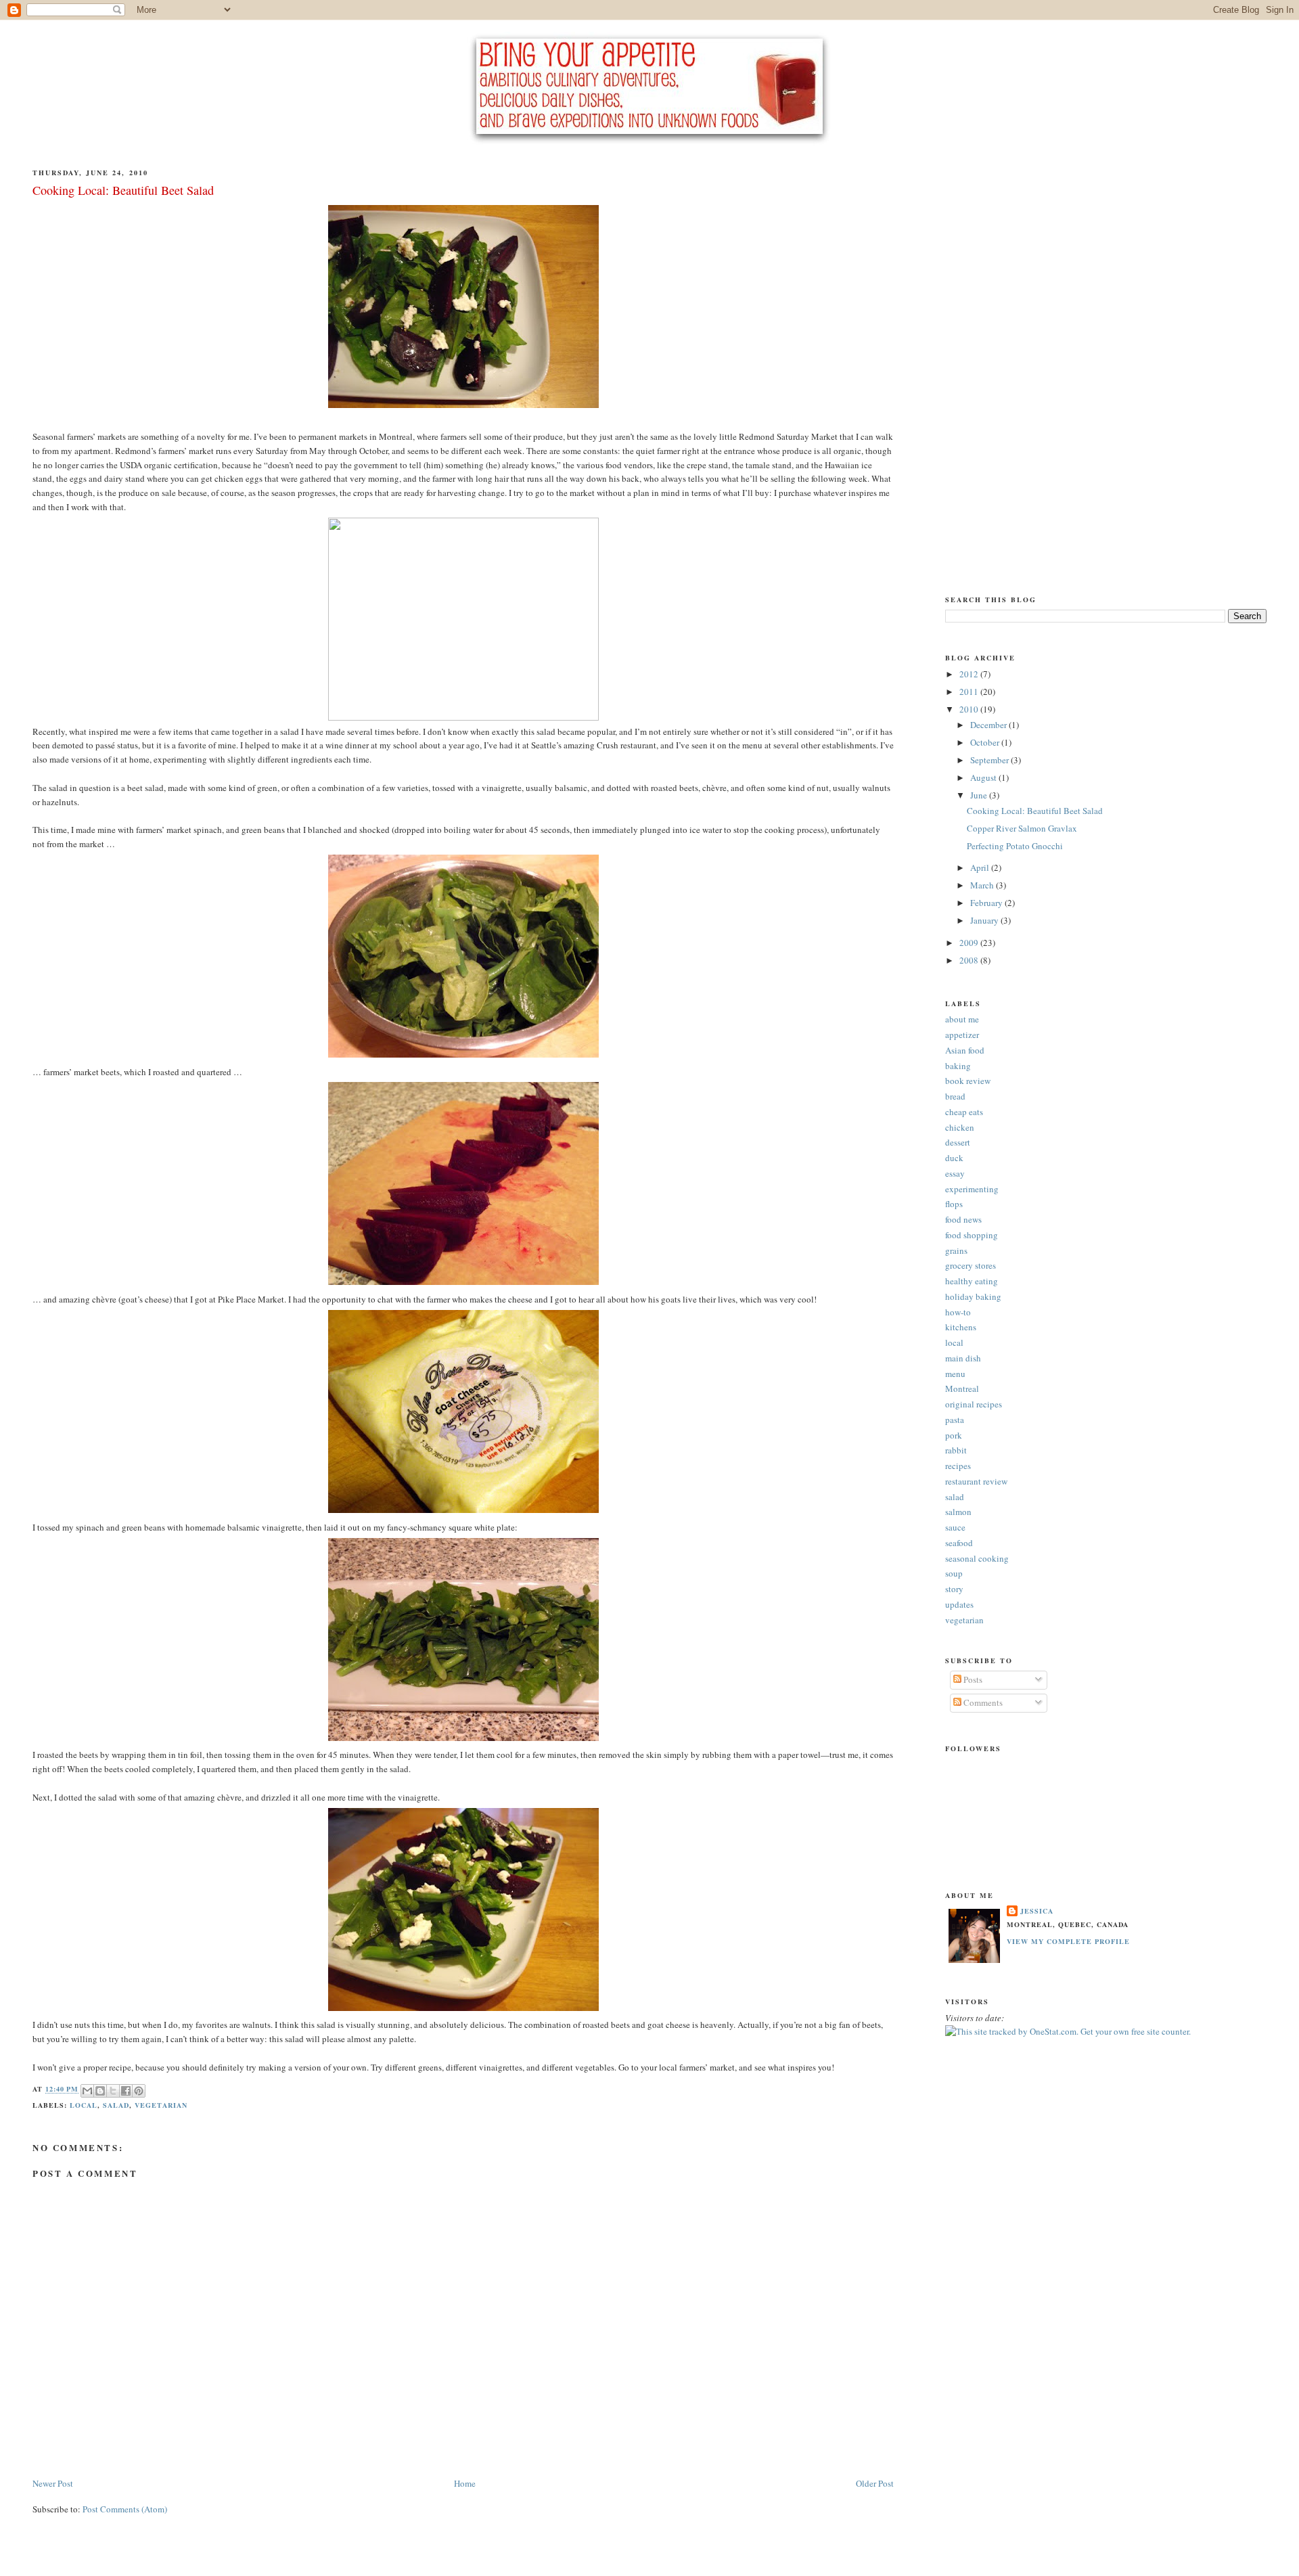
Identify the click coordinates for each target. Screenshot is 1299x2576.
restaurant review (976, 1481)
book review (968, 1081)
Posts (972, 1679)
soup (954, 1573)
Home (465, 2483)
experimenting (972, 1189)
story (954, 1589)
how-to (958, 1312)
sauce (955, 1527)
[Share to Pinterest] (139, 2091)
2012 (970, 674)
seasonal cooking (977, 1558)
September (990, 760)
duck (954, 1158)
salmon (958, 1512)
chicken (960, 1127)
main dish (963, 1358)
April (981, 867)
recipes (958, 1466)
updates (959, 1604)
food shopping (972, 1235)
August (984, 777)
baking (958, 1066)
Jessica (1037, 1911)
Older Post (875, 2483)
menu (955, 1374)
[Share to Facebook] (126, 2091)
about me (962, 1019)
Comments (982, 1702)
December (989, 725)
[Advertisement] (999, 361)
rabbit (956, 1450)
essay (955, 1173)
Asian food (965, 1050)
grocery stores (971, 1265)
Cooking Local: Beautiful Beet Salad (1035, 811)
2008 (970, 960)
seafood (959, 1543)
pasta (955, 1420)
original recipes (974, 1404)
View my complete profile (1068, 1941)
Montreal (962, 1388)
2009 (970, 943)
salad (116, 2105)
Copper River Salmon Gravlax (1022, 828)
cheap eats (964, 1112)
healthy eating (972, 1281)
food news (963, 1219)
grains (956, 1250)
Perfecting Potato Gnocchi (1015, 846)
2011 (970, 692)
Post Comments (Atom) (125, 2509)
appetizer (962, 1035)
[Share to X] (113, 2091)
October (986, 742)
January (985, 920)
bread (955, 1096)
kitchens (961, 1327)
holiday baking (973, 1296)
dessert (958, 1142)
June (980, 795)
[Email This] (87, 2091)
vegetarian (161, 2105)
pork (954, 1435)
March (983, 885)
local (84, 2105)
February (987, 903)
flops (954, 1204)
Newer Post (53, 2483)
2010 (970, 709)
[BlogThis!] (100, 2091)
